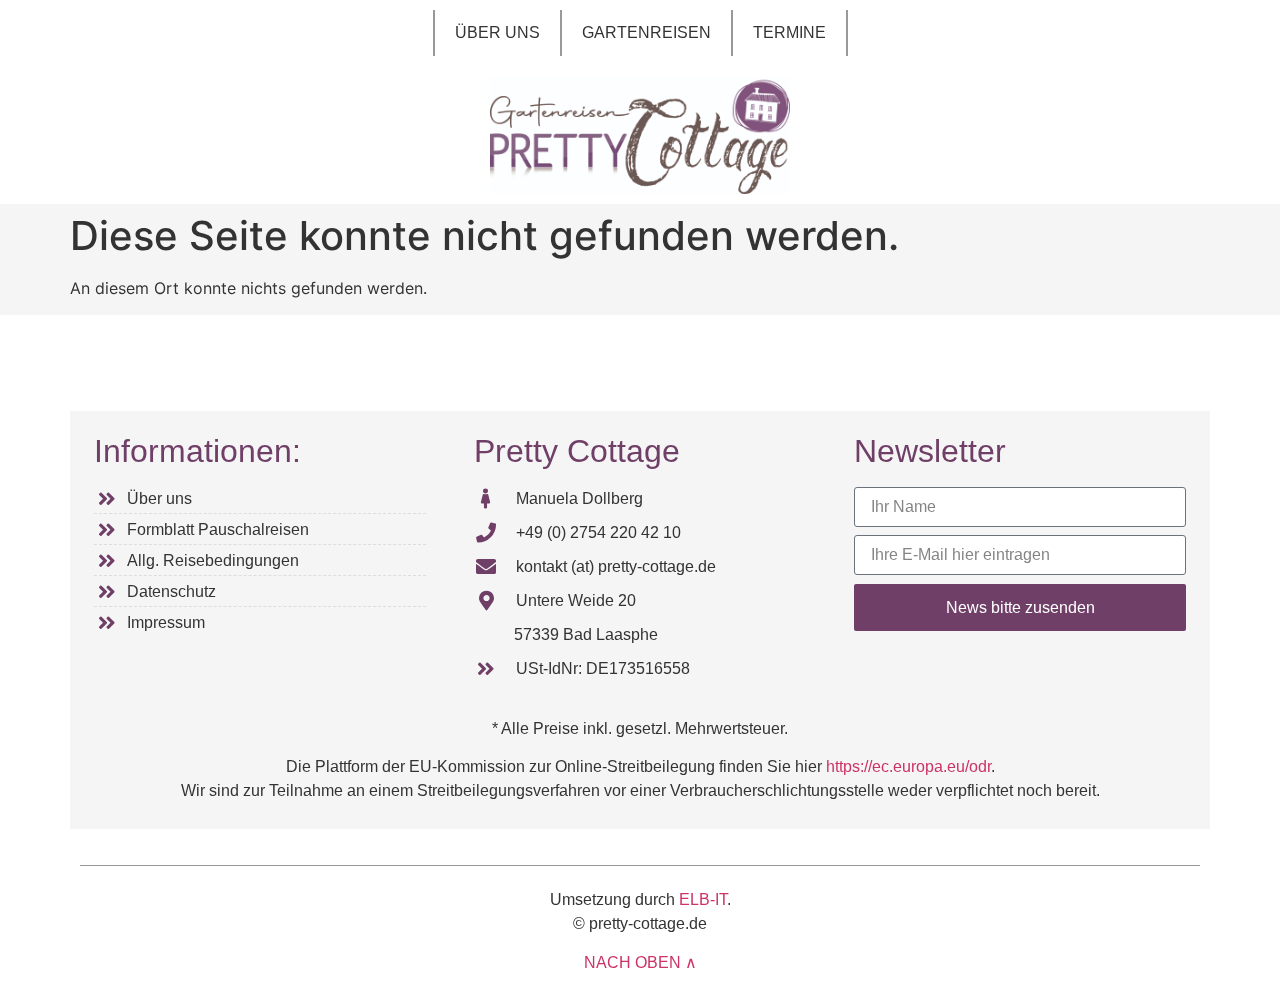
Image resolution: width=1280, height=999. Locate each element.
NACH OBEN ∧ (640, 962)
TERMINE (789, 32)
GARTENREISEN (646, 32)
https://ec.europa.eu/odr (908, 766)
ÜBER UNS (497, 32)
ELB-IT (703, 899)
